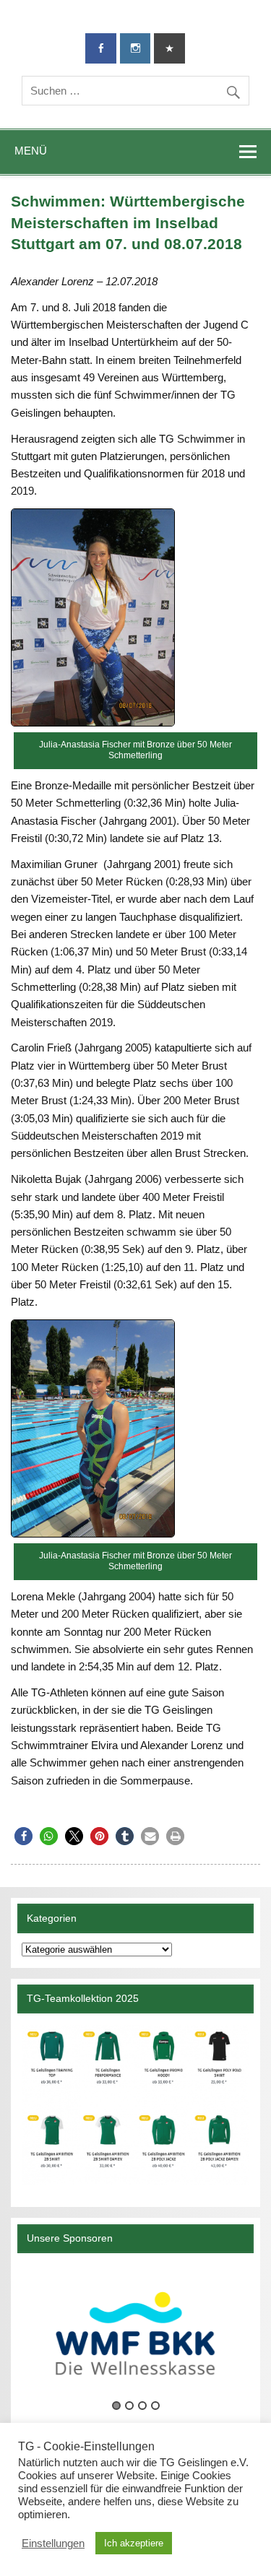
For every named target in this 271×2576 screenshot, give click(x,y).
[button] (23, 1836)
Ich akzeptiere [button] (134, 2543)
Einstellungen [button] (53, 2544)
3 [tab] (142, 2406)
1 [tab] (116, 2406)
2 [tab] (129, 2406)
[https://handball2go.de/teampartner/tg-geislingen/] (135, 2105)
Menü (31, 151)
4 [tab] (155, 2406)
